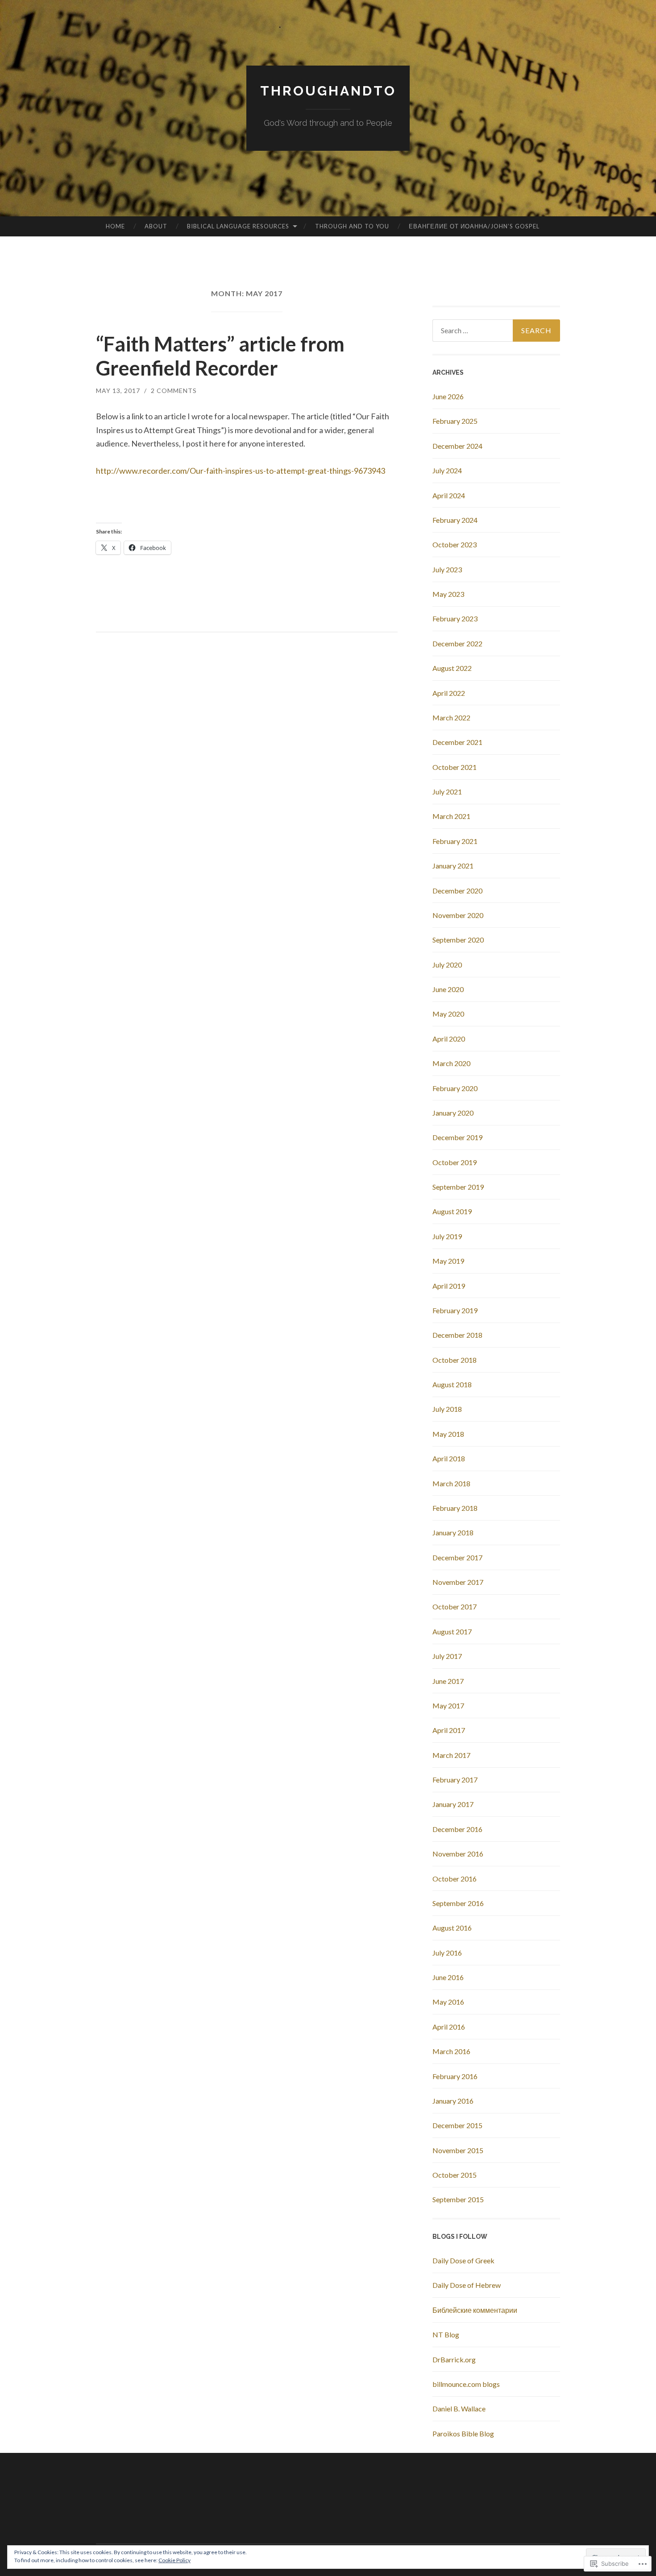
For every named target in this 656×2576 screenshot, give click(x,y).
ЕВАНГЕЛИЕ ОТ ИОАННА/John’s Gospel (474, 226)
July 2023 (447, 569)
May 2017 (448, 1706)
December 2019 (457, 1137)
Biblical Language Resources (238, 226)
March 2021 (451, 816)
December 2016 (457, 1829)
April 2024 (449, 495)
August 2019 (452, 1211)
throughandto (328, 91)
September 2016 (458, 1903)
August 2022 (452, 668)
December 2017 (457, 1557)
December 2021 (457, 742)
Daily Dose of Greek (463, 2260)
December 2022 (457, 643)
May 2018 (448, 1434)
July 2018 (447, 1409)
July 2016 (447, 1953)
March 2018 (451, 1483)
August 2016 (452, 1928)
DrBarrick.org (454, 2359)
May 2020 (448, 1014)
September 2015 (458, 2199)
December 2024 (457, 446)
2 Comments (174, 391)
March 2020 (451, 1063)
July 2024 (447, 470)
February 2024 (455, 520)
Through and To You (352, 226)
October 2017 (455, 1606)
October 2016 (455, 1879)
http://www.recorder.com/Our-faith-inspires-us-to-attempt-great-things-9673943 (241, 471)
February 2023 (455, 618)
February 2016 (455, 2076)
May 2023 (448, 594)
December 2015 (457, 2125)
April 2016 (449, 2027)
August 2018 (452, 1384)
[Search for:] (496, 331)
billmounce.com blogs (466, 2384)
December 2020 (457, 891)
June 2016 (448, 1977)
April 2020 (449, 1039)
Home (115, 226)
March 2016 (451, 2051)
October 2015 (455, 2175)
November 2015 (458, 2150)
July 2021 (447, 792)
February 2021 (455, 841)
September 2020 (458, 940)
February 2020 (455, 1088)
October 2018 (455, 1360)
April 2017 (449, 1730)
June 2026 (448, 396)
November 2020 (458, 915)
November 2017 (458, 1582)
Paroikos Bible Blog (463, 2433)
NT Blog (446, 2334)
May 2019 (448, 1261)
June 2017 (448, 1681)
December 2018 (457, 1335)
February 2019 (455, 1310)
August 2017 (452, 1631)
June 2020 (448, 989)
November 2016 (458, 1854)
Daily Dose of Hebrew (467, 2285)
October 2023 (455, 544)
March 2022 (451, 717)
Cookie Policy (174, 2560)
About (156, 226)
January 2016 (453, 2101)
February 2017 (455, 1780)
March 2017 (451, 1755)
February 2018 (455, 1508)
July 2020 (447, 965)
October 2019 (455, 1162)
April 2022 (449, 693)
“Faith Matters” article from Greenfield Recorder (220, 356)
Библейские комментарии (475, 2310)
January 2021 (453, 866)
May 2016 (448, 2002)
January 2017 (453, 1804)
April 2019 (449, 1286)
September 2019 (458, 1187)
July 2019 (447, 1236)
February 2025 (455, 421)
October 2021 (455, 767)
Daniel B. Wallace (459, 2409)
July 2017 (447, 1656)
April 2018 (449, 1458)
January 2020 (453, 1113)
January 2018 (453, 1532)
